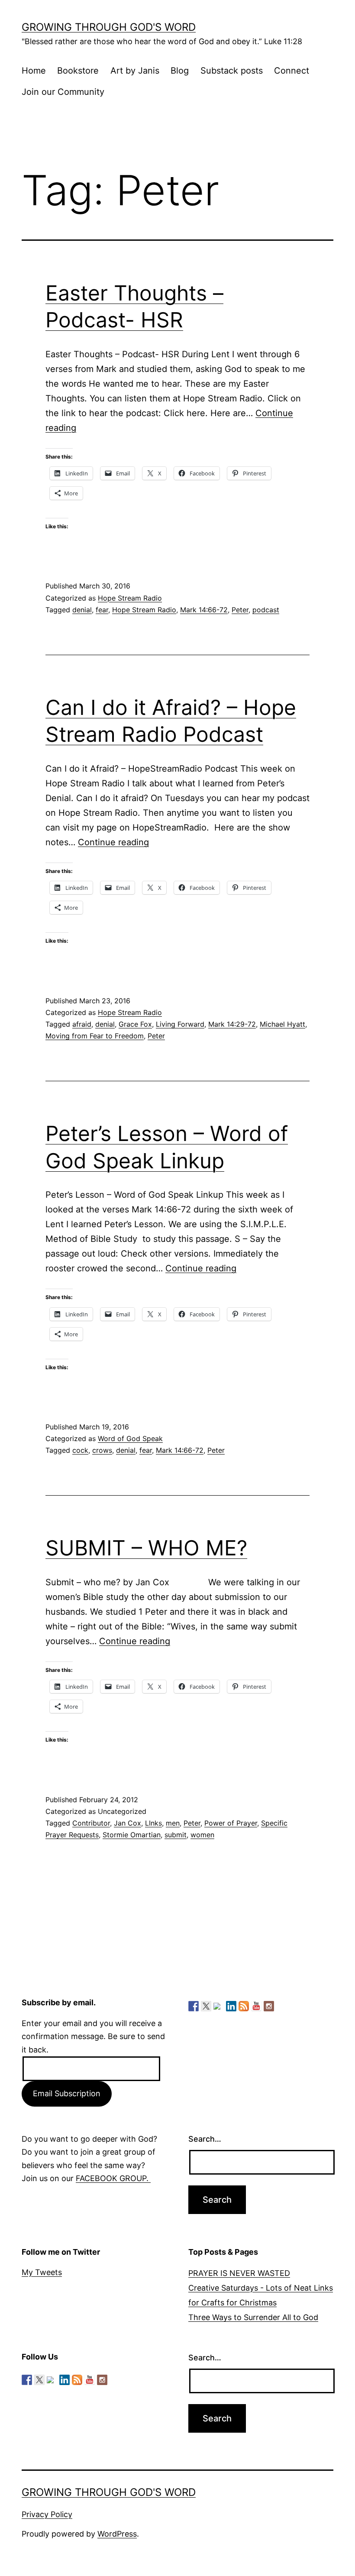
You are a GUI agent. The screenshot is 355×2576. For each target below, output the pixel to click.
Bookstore (78, 71)
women (202, 1835)
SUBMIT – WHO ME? (146, 1548)
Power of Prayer (231, 1823)
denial (82, 610)
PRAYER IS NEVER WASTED (239, 2273)
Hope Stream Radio (130, 598)
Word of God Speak (130, 1438)
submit (176, 1835)
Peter (240, 610)
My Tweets (42, 2272)
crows (102, 1450)
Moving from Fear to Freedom (95, 1036)
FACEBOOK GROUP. (113, 2178)
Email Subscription (67, 2093)
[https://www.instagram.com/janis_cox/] (269, 2006)
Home (34, 71)
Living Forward (180, 1024)
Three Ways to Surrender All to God (253, 2317)
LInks (153, 1823)
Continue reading (113, 842)
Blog (180, 71)
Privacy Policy (47, 2514)
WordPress (117, 2534)
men (173, 1823)
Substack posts (232, 71)
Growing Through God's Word (109, 27)
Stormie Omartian (132, 1835)
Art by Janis (135, 71)
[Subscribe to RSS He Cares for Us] (244, 2006)
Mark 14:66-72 (204, 610)
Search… (205, 2139)
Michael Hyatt (282, 1024)
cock (80, 1450)
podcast (266, 610)
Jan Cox (127, 1823)
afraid (82, 1024)
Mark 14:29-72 (232, 1024)
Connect (292, 71)
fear (102, 610)
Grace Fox (135, 1024)
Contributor (91, 1823)
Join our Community (63, 92)
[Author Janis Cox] (194, 2006)
